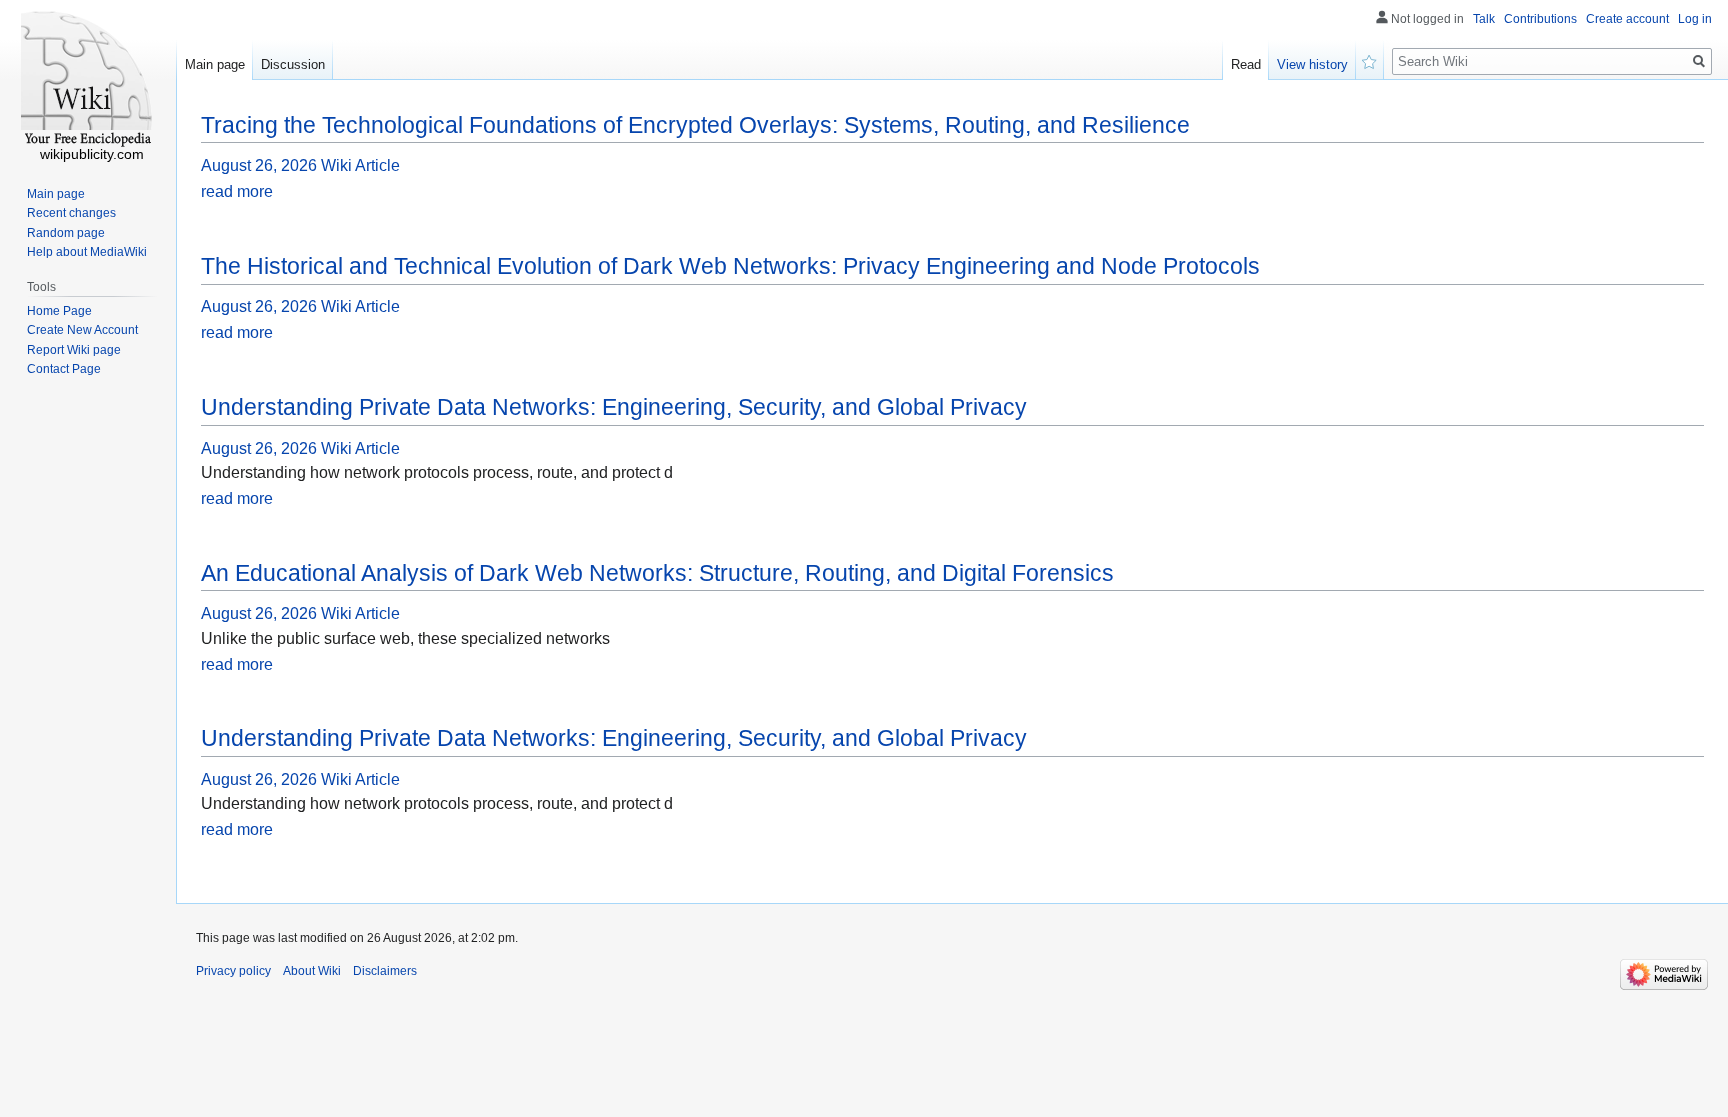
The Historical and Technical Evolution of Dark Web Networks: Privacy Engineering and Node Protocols (730, 266)
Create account (1627, 19)
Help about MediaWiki (87, 252)
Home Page (59, 311)
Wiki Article (360, 165)
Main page (215, 64)
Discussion (293, 64)
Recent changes (71, 213)
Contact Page (64, 369)
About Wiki (312, 971)
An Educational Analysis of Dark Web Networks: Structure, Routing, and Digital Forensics (657, 573)
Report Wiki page (74, 350)
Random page (66, 233)
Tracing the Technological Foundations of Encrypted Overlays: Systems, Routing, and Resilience (695, 125)
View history (1312, 64)
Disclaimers (385, 971)
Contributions (1540, 19)
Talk (1484, 19)
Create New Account (82, 330)
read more (237, 191)
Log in (1695, 19)
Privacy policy (233, 971)
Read (1246, 64)
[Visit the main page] (88, 80)
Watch (1370, 60)
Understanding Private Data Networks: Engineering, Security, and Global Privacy (614, 407)
